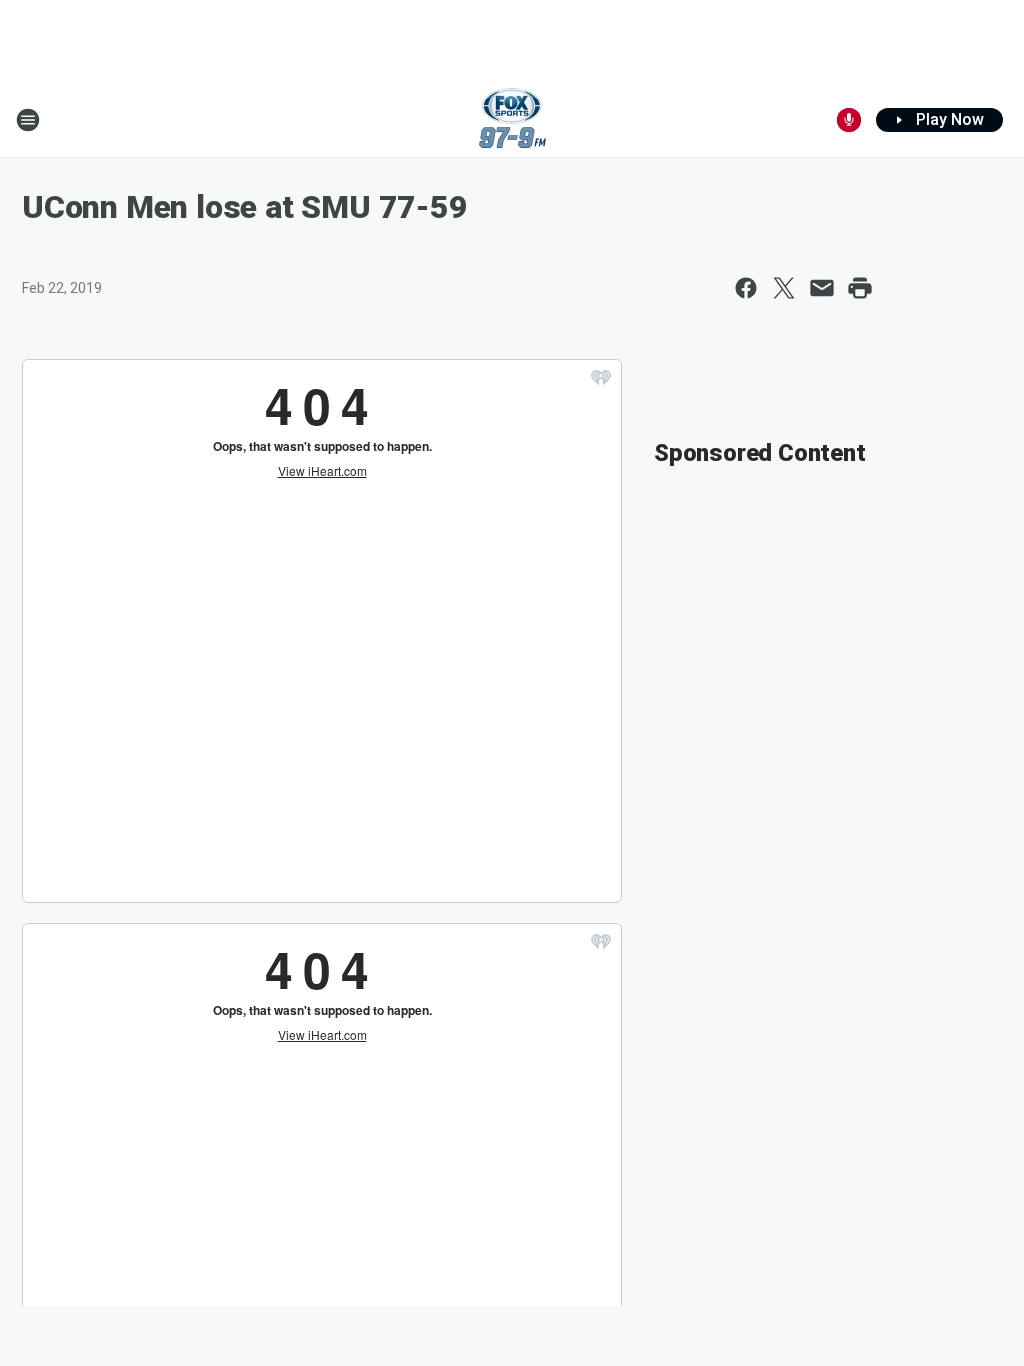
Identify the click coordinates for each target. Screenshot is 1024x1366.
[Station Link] (512, 120)
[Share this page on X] (784, 288)
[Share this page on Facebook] (746, 288)
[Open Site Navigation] (28, 120)
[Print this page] (860, 288)
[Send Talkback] (849, 120)
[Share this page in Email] (822, 288)
